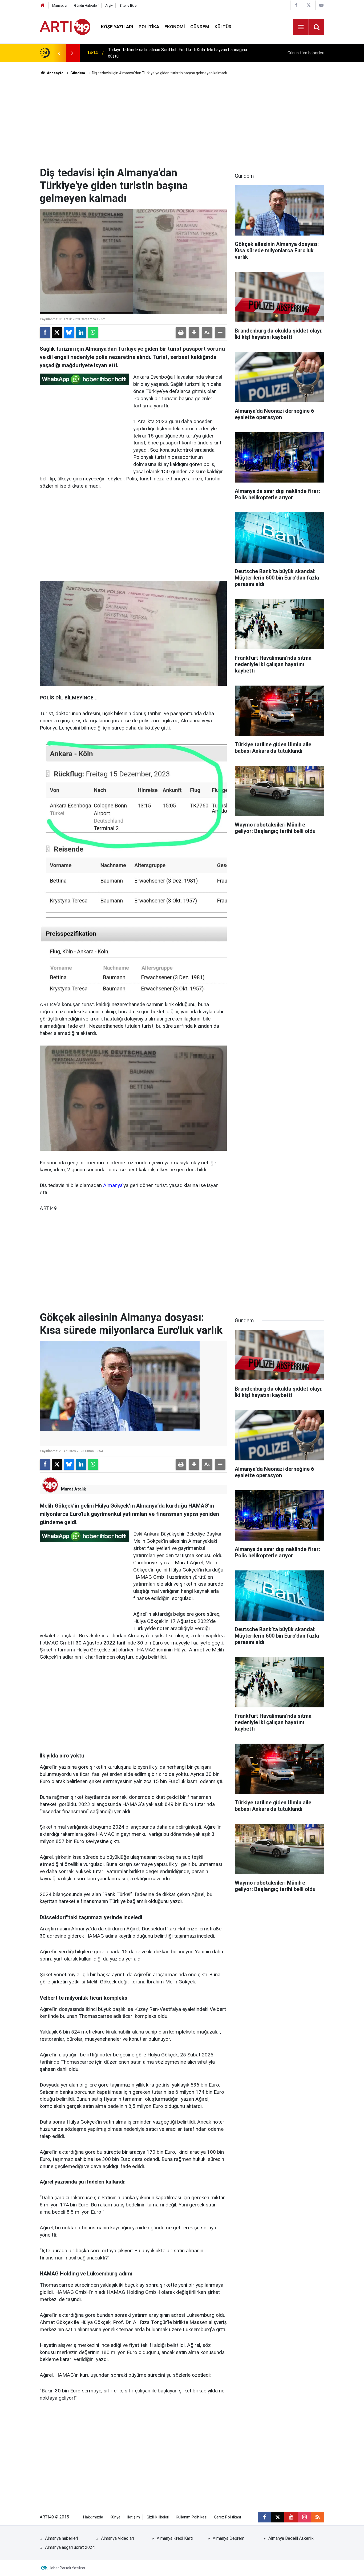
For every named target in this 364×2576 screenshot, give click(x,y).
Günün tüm (306, 53)
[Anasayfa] (43, 5)
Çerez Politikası (227, 2517)
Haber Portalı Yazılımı (67, 2568)
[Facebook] (45, 333)
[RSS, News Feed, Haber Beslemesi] (318, 2517)
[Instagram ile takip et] (304, 2517)
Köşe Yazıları (117, 27)
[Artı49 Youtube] (321, 5)
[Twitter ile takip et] (278, 2517)
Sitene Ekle (128, 5)
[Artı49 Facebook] (296, 5)
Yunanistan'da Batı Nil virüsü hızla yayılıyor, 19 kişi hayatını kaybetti (170, 53)
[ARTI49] (65, 27)
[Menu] (301, 27)
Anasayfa (55, 73)
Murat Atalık (74, 1489)
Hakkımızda (93, 2517)
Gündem (200, 27)
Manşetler (60, 5)
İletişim (134, 2517)
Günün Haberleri (86, 5)
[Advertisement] (182, 121)
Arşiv (109, 5)
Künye (115, 2517)
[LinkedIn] (81, 333)
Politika (149, 27)
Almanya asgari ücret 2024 (70, 2547)
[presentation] (59, 53)
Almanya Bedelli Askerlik (291, 2538)
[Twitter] (57, 333)
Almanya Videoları (118, 2538)
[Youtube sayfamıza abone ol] (291, 2517)
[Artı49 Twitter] (309, 5)
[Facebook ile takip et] (264, 2517)
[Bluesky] (69, 333)
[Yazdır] (181, 333)
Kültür (223, 27)
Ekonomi (175, 27)
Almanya (113, 1185)
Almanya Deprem (228, 2538)
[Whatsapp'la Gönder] (93, 333)
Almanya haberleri (61, 2538)
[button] (194, 333)
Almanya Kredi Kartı (175, 2538)
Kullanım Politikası (192, 2517)
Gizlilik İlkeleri (158, 2517)
